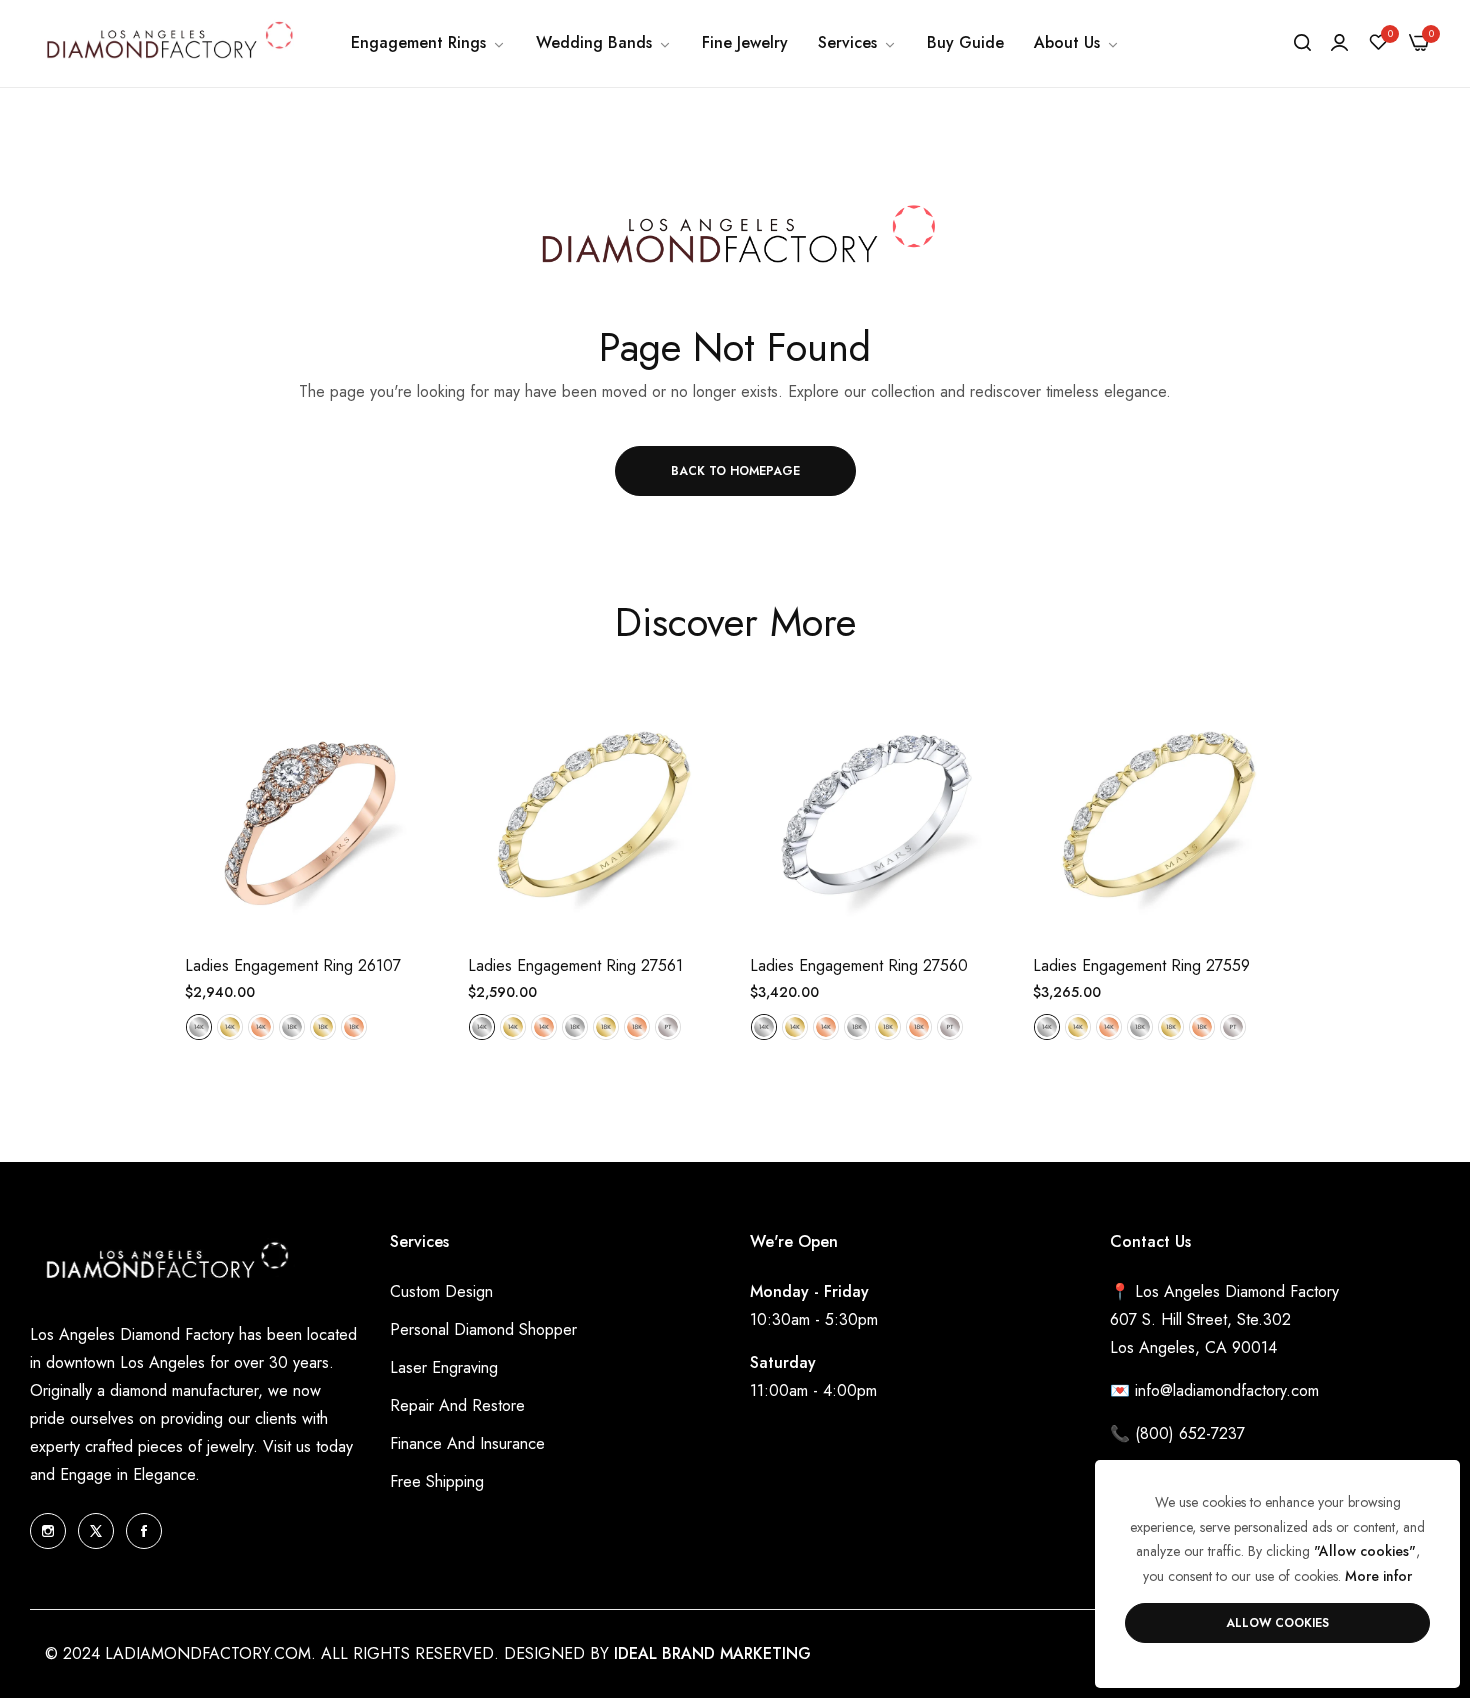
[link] (428, 43)
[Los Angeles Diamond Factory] (167, 43)
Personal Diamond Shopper (483, 1329)
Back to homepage (735, 471)
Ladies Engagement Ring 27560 (859, 966)
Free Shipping (437, 1481)
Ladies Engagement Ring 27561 (575, 966)
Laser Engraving (444, 1367)
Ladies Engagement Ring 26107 (293, 966)
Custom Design (441, 1291)
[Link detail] (48, 1531)
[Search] (1302, 43)
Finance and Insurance (467, 1443)
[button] (415, 725)
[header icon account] (1339, 43)
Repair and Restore (457, 1405)
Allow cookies (1277, 1623)
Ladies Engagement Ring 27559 (1141, 966)
